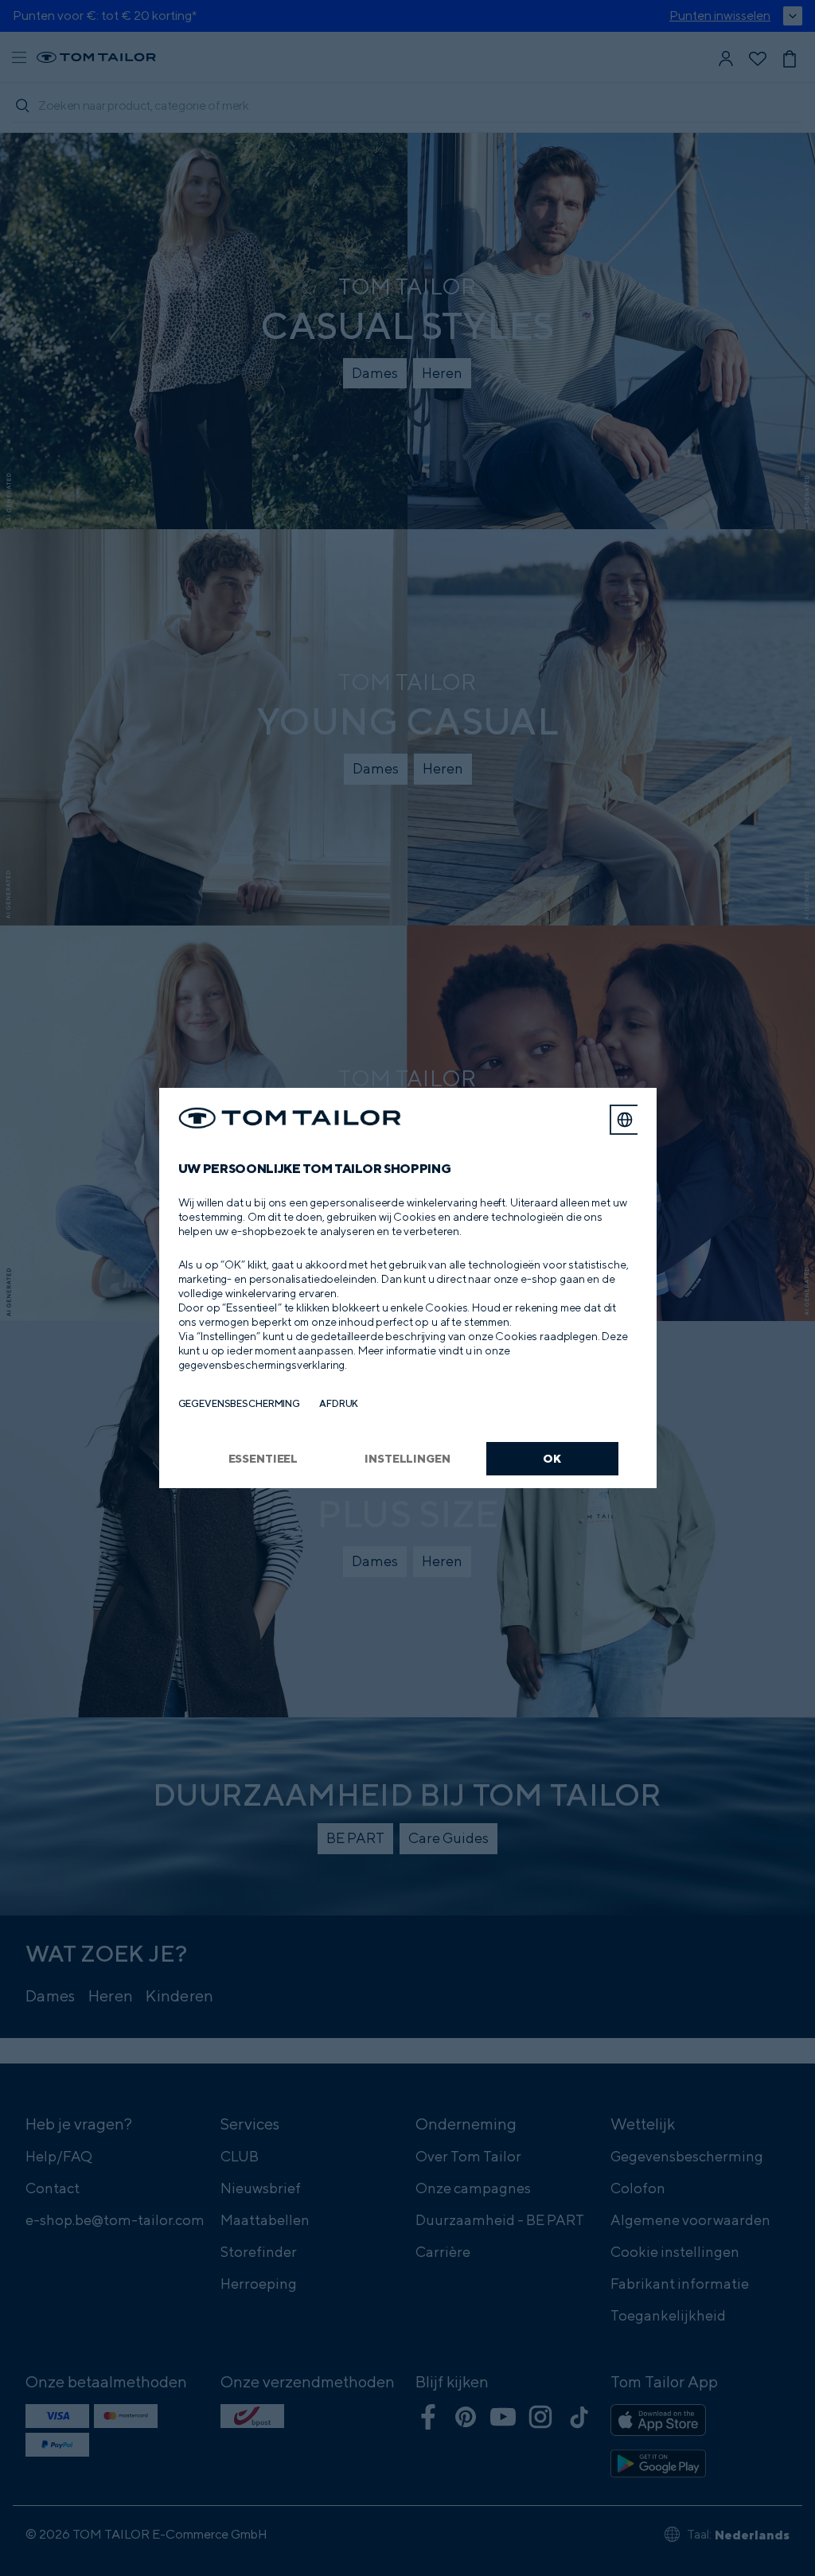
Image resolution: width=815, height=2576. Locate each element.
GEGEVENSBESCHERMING (240, 1403)
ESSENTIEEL (263, 1458)
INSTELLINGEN (407, 1458)
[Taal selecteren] (625, 1120)
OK (552, 1458)
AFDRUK (339, 1403)
